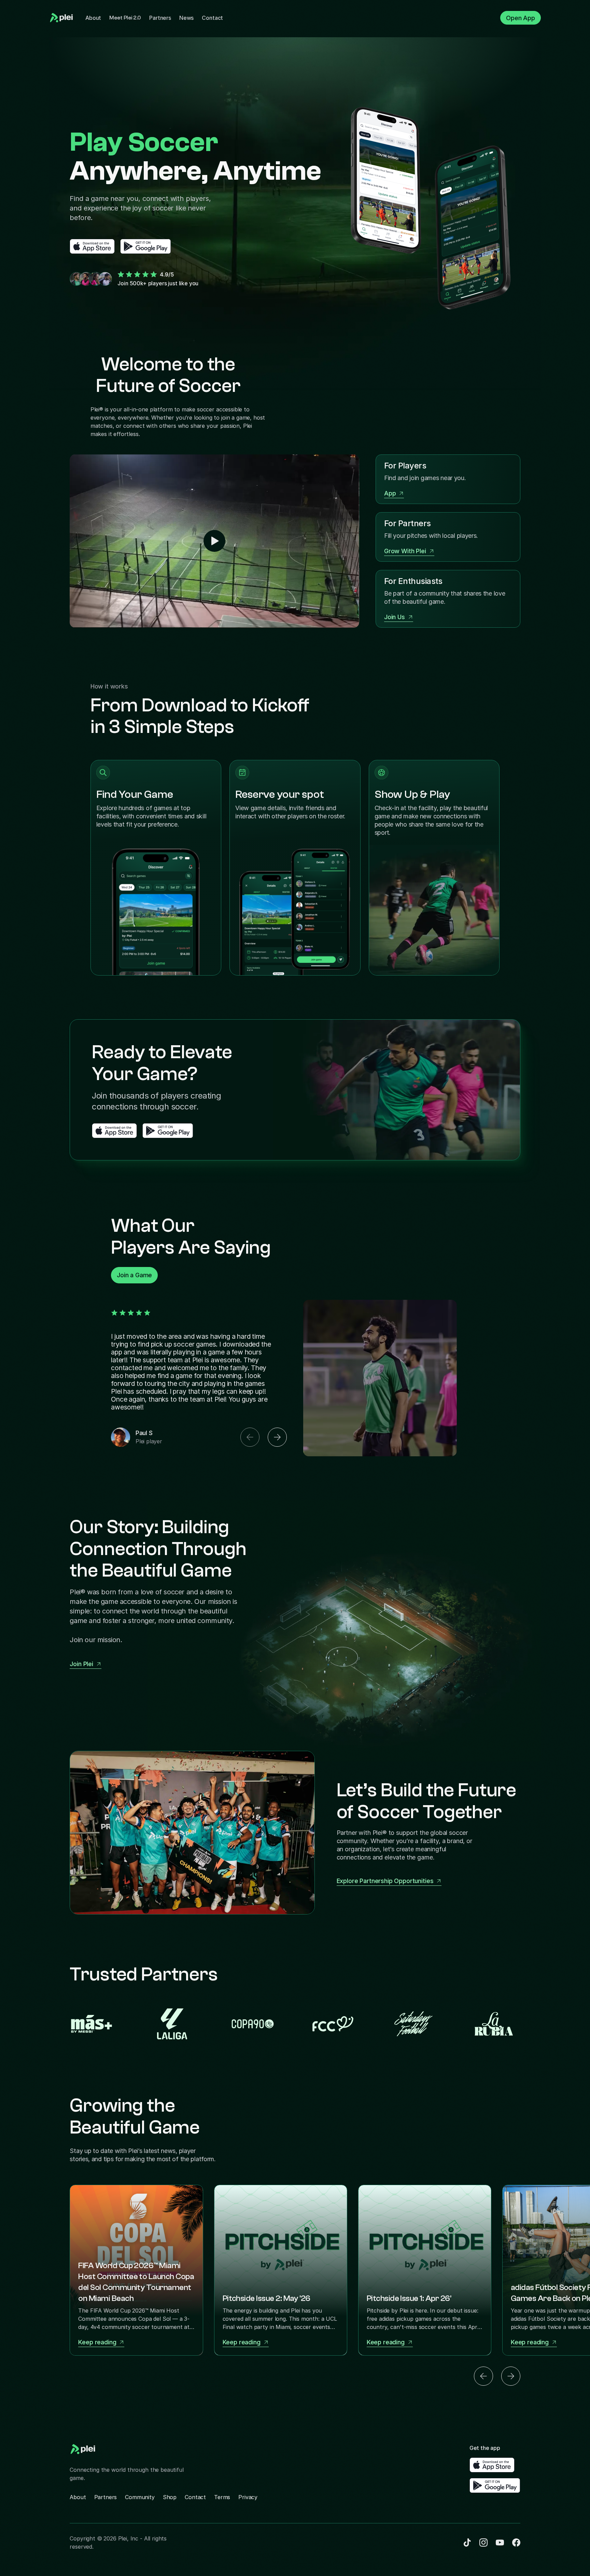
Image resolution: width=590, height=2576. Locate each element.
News (186, 18)
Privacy (248, 2497)
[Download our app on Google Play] (146, 246)
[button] (250, 1437)
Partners (160, 18)
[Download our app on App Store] (92, 246)
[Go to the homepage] (62, 18)
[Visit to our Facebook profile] (483, 2543)
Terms (222, 2497)
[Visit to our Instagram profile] (500, 2543)
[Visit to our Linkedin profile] (467, 2543)
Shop (170, 2497)
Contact (212, 18)
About (93, 18)
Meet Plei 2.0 (125, 18)
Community (140, 2497)
